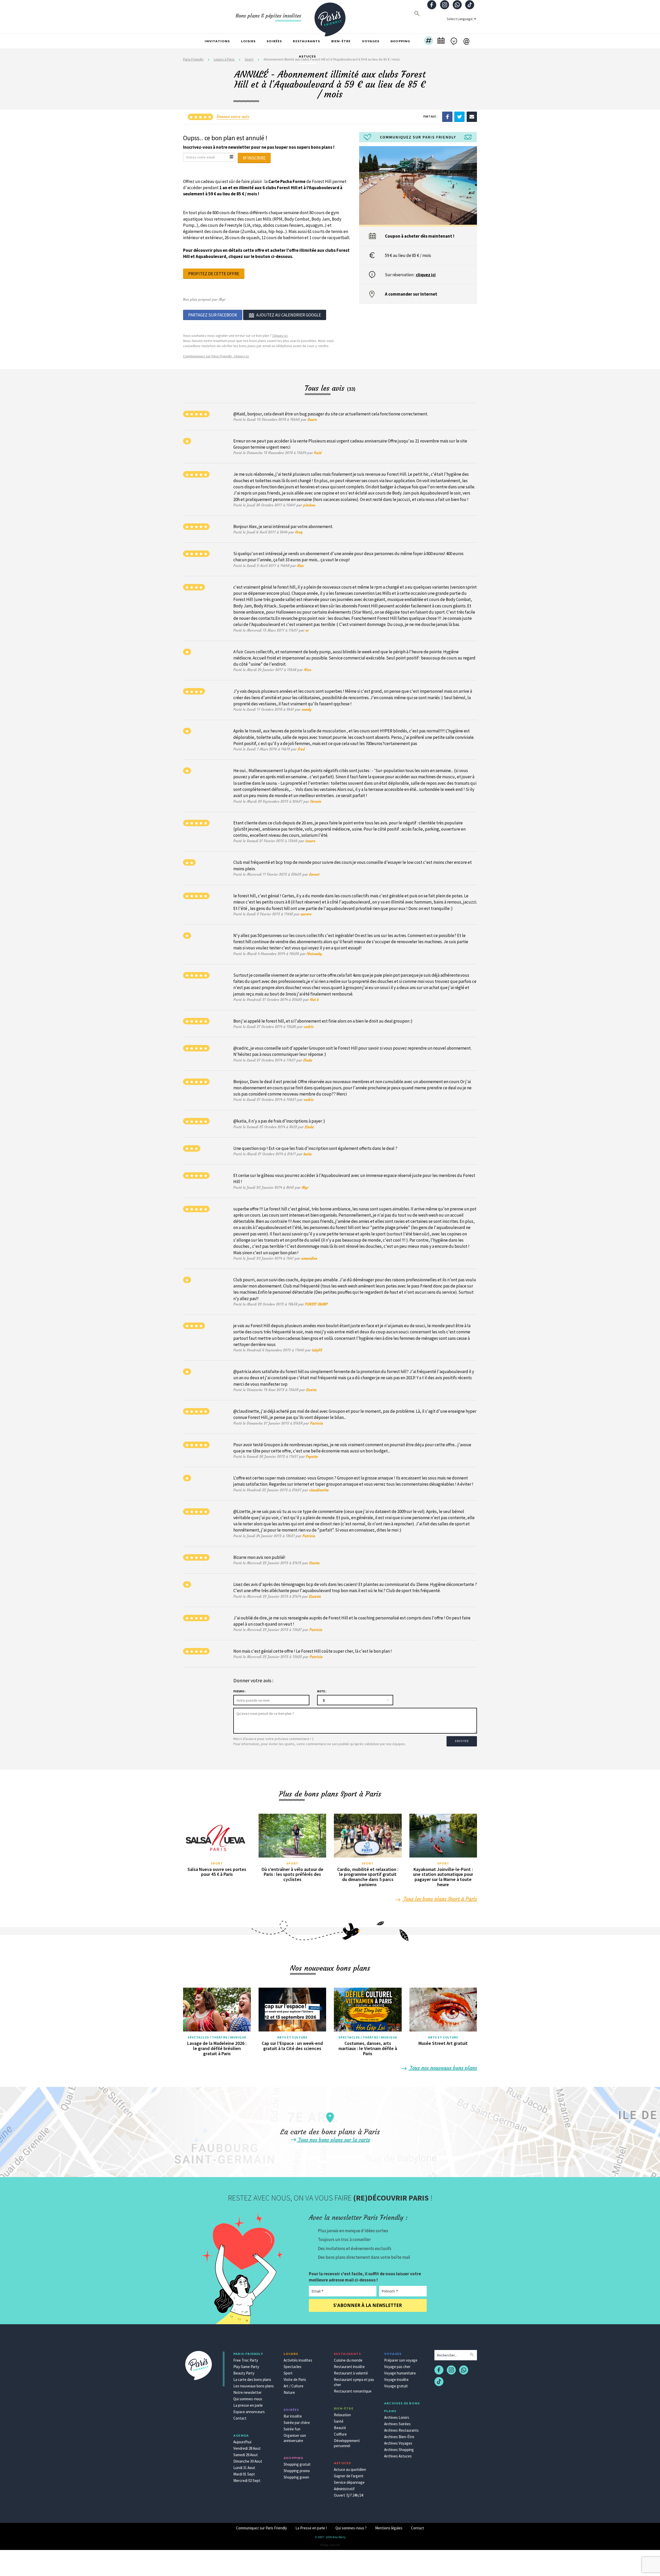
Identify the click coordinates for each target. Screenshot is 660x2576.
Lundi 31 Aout (244, 2468)
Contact (240, 2418)
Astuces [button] (307, 56)
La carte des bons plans (252, 2380)
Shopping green (296, 2477)
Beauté (340, 2428)
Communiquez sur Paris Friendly (261, 2528)
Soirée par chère (297, 2423)
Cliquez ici (280, 336)
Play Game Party (246, 2367)
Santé (339, 2421)
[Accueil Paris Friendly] (330, 16)
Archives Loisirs (397, 2417)
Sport (217, 1863)
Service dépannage (349, 2482)
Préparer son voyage (401, 2360)
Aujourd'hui (242, 2442)
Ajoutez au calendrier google (289, 315)
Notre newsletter (247, 2392)
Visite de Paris (295, 2380)
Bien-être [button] (341, 41)
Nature (289, 2392)
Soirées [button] (274, 41)
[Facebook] (447, 116)
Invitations (217, 41)
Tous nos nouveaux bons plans (443, 2068)
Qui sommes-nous (248, 2399)
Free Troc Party (246, 2360)
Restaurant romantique (353, 2391)
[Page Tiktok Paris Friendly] (470, 5)
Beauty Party (244, 2373)
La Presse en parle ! (311, 2528)
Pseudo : (239, 1691)
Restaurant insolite (349, 2367)
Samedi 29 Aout (246, 2455)
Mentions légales (389, 2528)
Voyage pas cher (397, 2367)
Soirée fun (292, 2429)
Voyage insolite (396, 2380)
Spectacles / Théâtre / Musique (217, 2037)
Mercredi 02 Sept (247, 2481)
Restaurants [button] (306, 41)
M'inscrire (254, 158)
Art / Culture (294, 2386)
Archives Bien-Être (399, 2437)
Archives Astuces (398, 2456)
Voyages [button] (371, 41)
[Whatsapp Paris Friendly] (457, 5)
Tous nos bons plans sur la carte (333, 2140)
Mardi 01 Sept (244, 2474)
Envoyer (462, 1741)
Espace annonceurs (249, 2412)
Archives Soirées (397, 2424)
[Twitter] (459, 116)
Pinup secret (330, 2545)
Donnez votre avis (233, 116)
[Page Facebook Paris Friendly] (432, 5)
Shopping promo (297, 2471)
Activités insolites (298, 2360)
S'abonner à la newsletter (368, 2305)
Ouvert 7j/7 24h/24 (348, 2495)
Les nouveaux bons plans (254, 2386)
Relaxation (342, 2415)
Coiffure (340, 2434)
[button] (429, 41)
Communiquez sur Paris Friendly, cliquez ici (216, 356)
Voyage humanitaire (400, 2373)
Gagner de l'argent (349, 2476)
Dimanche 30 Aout (248, 2461)
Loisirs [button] (248, 41)
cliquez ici (426, 275)
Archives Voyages (398, 2443)
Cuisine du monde (348, 2360)
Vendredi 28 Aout (247, 2448)
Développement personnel (347, 2443)
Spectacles (292, 2367)
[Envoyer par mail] (472, 116)
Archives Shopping (399, 2450)
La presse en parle (248, 2405)
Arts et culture (292, 2037)
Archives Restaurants (401, 2430)
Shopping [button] (400, 41)
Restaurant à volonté (351, 2373)
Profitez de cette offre (214, 274)
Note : (322, 1691)
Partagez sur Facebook (213, 315)
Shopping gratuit (297, 2464)
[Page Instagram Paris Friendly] (444, 5)
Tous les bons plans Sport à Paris (440, 1899)
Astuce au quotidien (350, 2469)
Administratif (344, 2489)
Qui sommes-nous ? (351, 2528)
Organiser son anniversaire (295, 2438)
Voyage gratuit (396, 2386)
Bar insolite (293, 2416)
